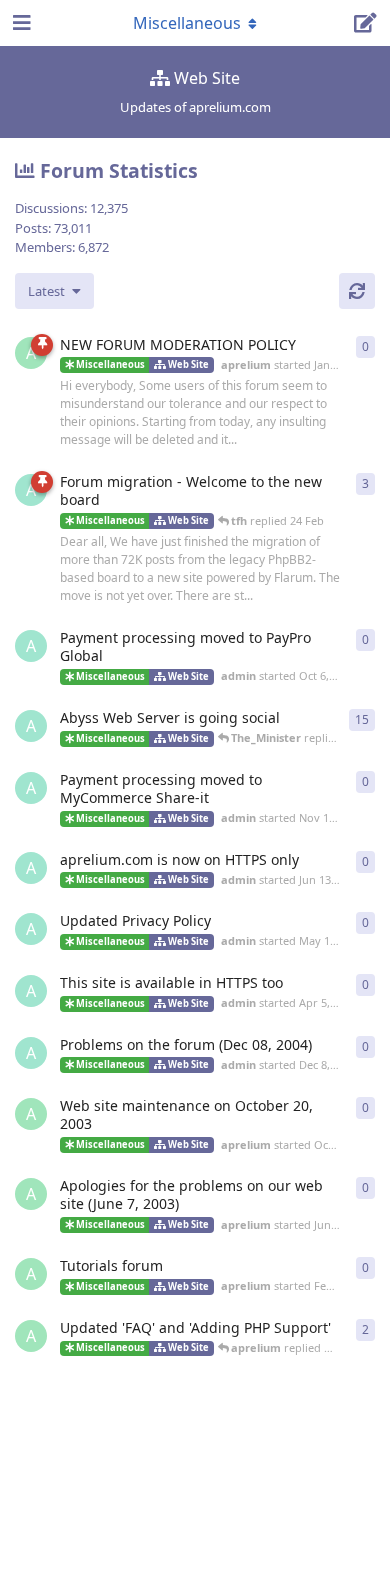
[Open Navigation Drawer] (20, 23)
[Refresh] (357, 291)
